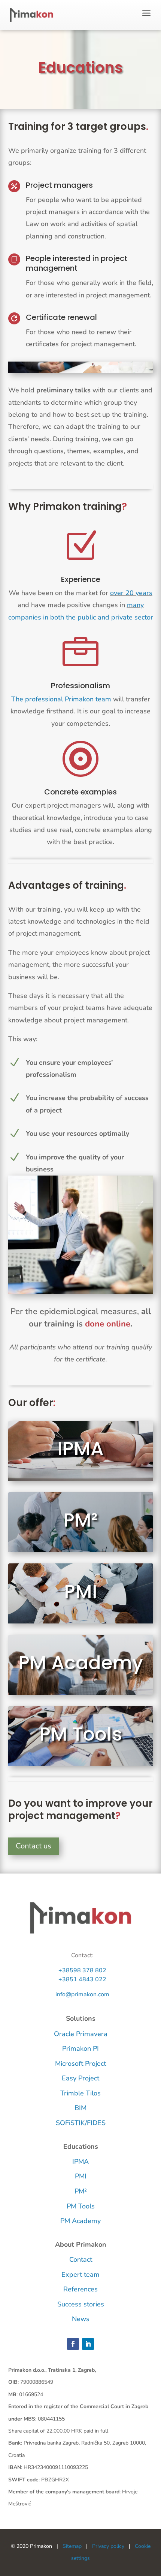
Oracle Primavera (81, 2034)
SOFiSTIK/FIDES (81, 2123)
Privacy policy (108, 2546)
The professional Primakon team (61, 699)
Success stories (81, 2304)
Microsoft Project (80, 2064)
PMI (81, 1591)
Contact (81, 2259)
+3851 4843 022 (82, 1979)
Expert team (80, 2275)
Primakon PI (80, 2048)
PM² (80, 1520)
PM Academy (81, 1663)
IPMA (80, 1449)
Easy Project (80, 2078)
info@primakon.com (82, 1994)
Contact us (34, 1846)
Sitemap (72, 2546)
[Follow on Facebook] (73, 2344)
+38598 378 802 (82, 1970)
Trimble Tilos (80, 2093)
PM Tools (81, 1734)
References (80, 2289)
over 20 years (131, 593)
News (81, 2319)
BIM (80, 2108)
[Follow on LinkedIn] (88, 2344)
